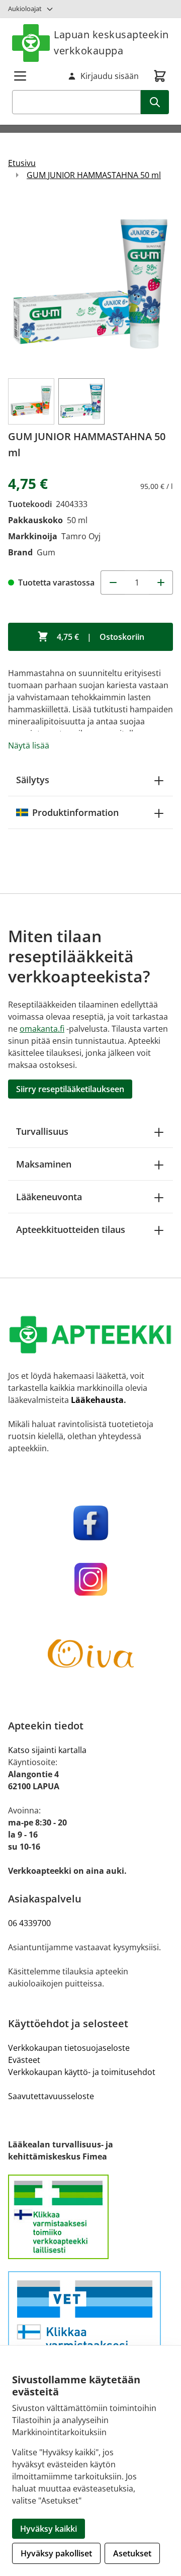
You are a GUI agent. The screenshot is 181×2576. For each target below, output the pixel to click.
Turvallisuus (42, 1131)
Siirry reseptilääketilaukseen (70, 1089)
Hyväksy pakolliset (56, 2553)
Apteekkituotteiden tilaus (71, 1229)
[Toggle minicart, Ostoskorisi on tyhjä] (160, 76)
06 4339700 (29, 1923)
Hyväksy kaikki (49, 2529)
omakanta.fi (42, 1029)
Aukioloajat (25, 9)
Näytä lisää (29, 745)
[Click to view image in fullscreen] (90, 284)
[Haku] (155, 102)
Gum (46, 552)
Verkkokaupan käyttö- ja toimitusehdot (82, 2072)
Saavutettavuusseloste (51, 2096)
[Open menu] (20, 76)
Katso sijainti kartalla (47, 1750)
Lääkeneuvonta (49, 1197)
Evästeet (24, 2060)
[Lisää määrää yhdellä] (161, 583)
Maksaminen (44, 1164)
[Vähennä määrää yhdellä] (113, 583)
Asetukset (132, 2553)
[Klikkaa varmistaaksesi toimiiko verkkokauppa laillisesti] (90, 2217)
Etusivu (22, 163)
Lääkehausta (97, 1400)
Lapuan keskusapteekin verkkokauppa (111, 43)
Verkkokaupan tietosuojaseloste (69, 2048)
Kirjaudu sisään (110, 76)
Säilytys (33, 780)
